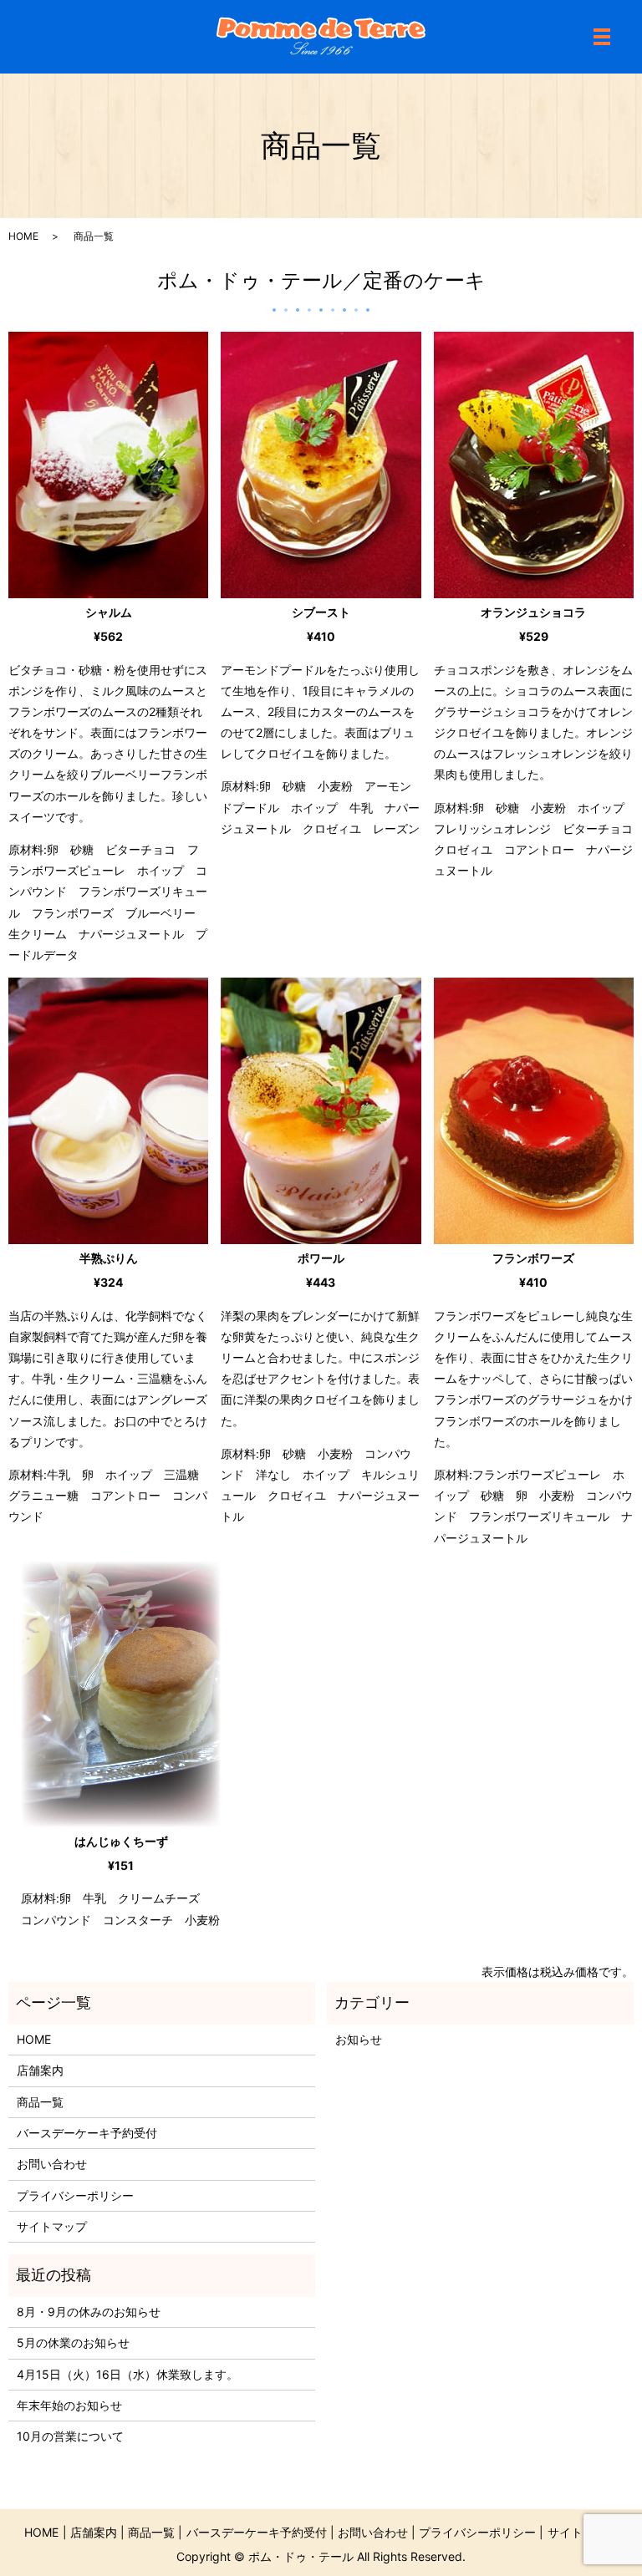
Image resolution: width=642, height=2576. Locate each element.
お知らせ (359, 2039)
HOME (23, 236)
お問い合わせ (52, 2164)
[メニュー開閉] (602, 37)
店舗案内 (40, 2070)
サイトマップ (52, 2226)
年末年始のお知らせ (69, 2405)
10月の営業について (70, 2436)
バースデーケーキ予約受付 (87, 2133)
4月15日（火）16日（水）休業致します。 (127, 2374)
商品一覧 (40, 2102)
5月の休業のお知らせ (73, 2342)
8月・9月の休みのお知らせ (89, 2312)
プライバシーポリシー (75, 2195)
